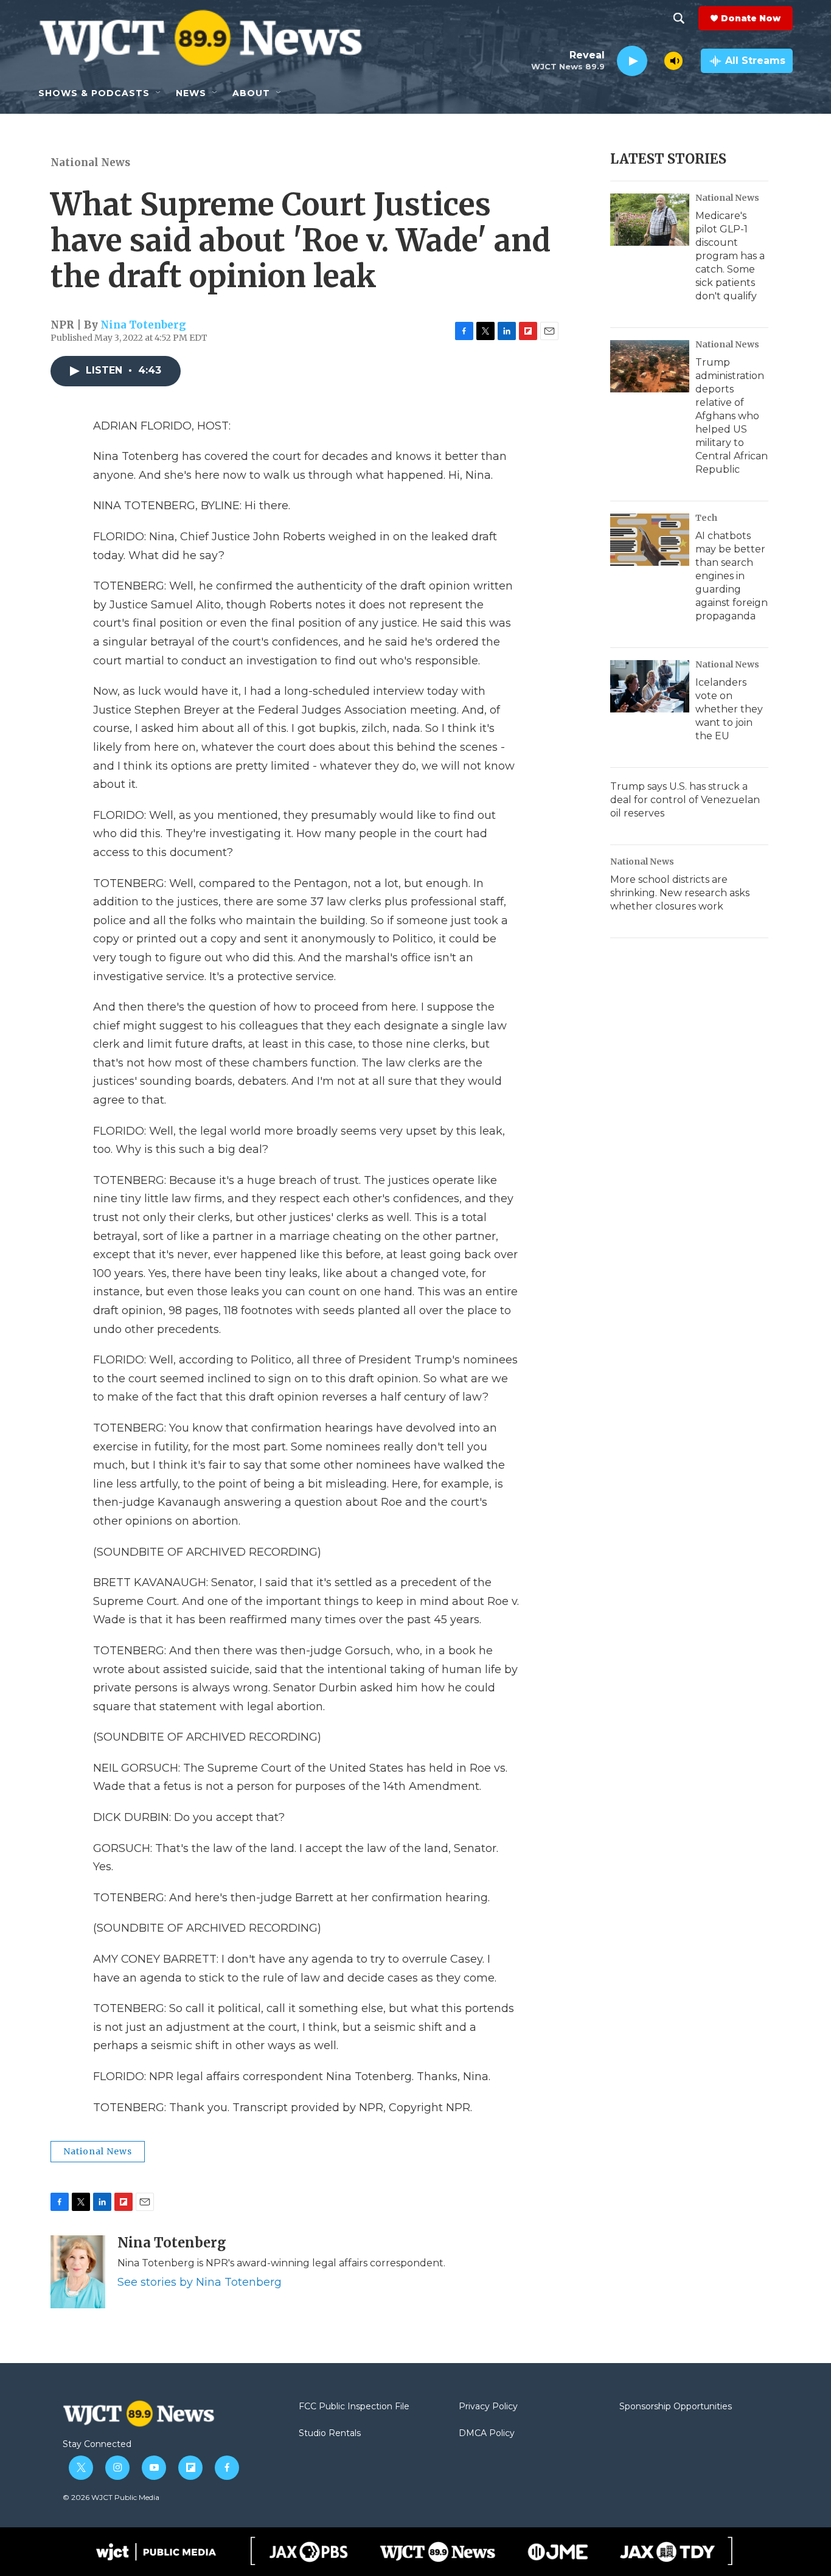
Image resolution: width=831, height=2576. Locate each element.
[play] (632, 61)
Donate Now (751, 18)
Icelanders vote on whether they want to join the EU (729, 709)
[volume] (673, 61)
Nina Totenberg (143, 325)
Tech (706, 518)
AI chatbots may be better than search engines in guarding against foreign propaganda (732, 576)
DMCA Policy (487, 2434)
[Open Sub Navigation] (159, 93)
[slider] (656, 61)
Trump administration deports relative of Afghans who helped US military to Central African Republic (732, 416)
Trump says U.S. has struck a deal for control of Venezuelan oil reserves (685, 800)
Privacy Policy (488, 2407)
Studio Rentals (330, 2434)
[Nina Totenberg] (78, 2272)
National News (90, 162)
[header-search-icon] (679, 18)
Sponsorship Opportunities (676, 2407)
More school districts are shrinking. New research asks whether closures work (680, 893)
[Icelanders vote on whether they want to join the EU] (650, 686)
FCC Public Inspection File (354, 2407)
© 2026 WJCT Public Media (111, 2497)
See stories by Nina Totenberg (200, 2282)
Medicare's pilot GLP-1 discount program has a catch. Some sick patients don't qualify (730, 256)
